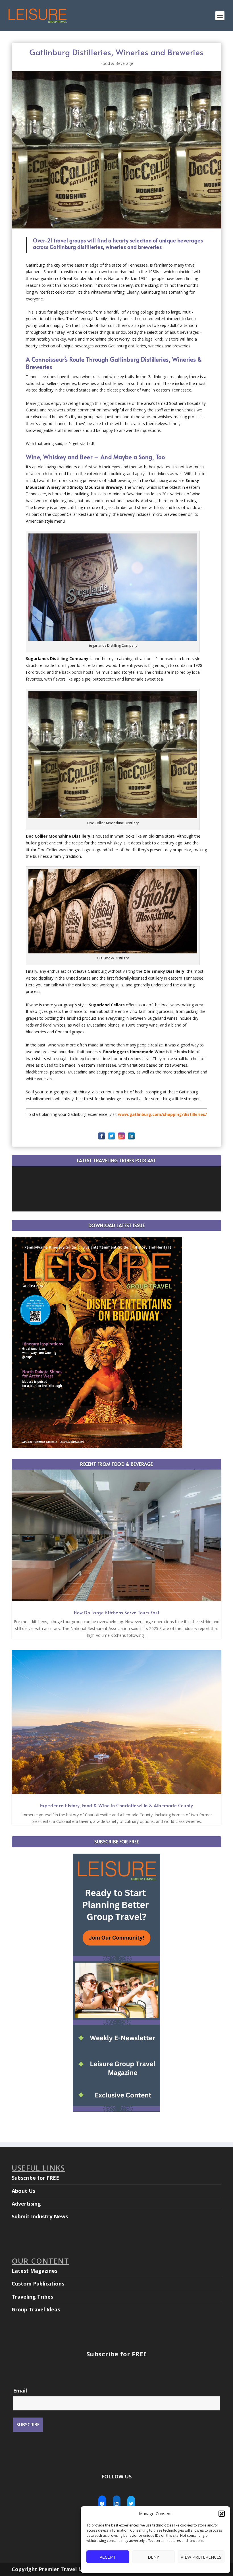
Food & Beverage (117, 63)
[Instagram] (121, 1136)
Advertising (26, 2204)
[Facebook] (102, 1136)
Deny (153, 2557)
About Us (23, 2191)
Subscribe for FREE (35, 2178)
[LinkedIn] (131, 1136)
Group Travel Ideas (36, 2309)
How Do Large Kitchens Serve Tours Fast (116, 1612)
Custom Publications (38, 2284)
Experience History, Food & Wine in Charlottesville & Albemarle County (117, 1805)
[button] (222, 2514)
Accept (108, 2557)
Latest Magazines (35, 2271)
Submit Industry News (40, 2216)
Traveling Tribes (32, 2297)
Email (20, 2390)
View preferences (201, 2557)
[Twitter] (112, 1136)
